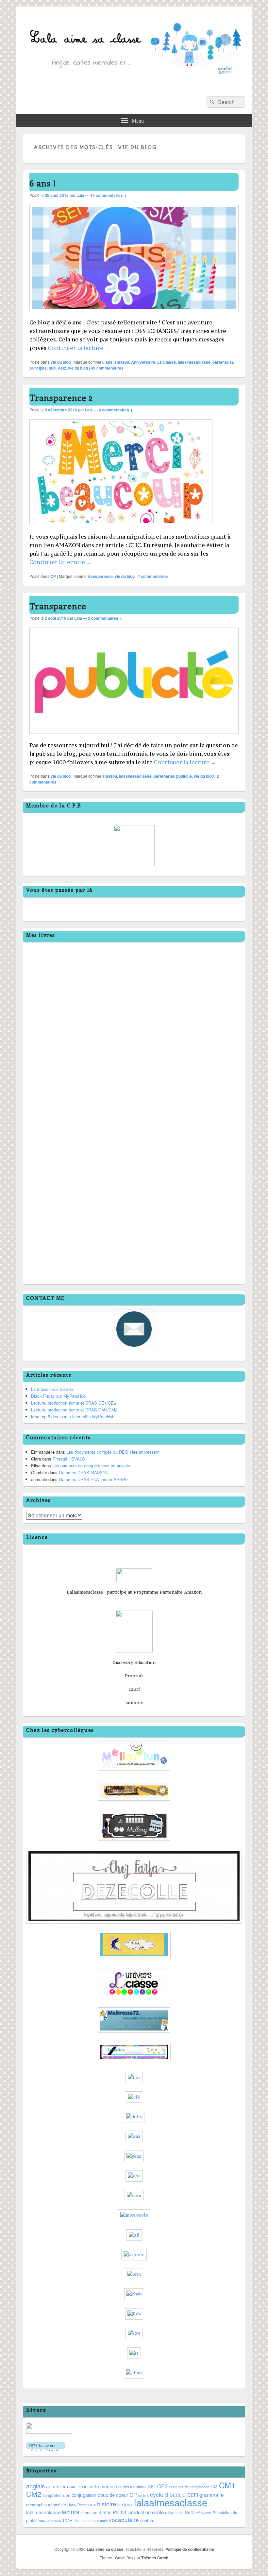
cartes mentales (132, 2487)
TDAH (67, 2520)
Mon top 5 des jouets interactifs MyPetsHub (73, 1417)
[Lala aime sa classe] (134, 87)
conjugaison (84, 2495)
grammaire (212, 2495)
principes (38, 368)
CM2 (34, 2494)
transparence (100, 576)
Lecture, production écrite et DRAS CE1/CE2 (74, 1403)
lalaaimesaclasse (194, 362)
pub (52, 368)
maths (105, 2512)
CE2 (162, 2486)
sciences (54, 2520)
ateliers (60, 2486)
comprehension (56, 2495)
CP (53, 576)
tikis (77, 2520)
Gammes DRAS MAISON (83, 1472)
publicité (184, 776)
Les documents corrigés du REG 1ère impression (113, 1452)
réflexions (203, 2513)
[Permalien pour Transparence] (134, 737)
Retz (62, 368)
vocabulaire (124, 2520)
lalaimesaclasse (43, 2512)
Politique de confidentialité (190, 2549)
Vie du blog (60, 362)
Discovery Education (134, 1662)
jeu (120, 2505)
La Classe (167, 362)
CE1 (152, 2487)
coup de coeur (113, 2495)
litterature (89, 2513)
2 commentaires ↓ (105, 618)
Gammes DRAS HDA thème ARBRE (93, 1479)
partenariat (223, 362)
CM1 (227, 2485)
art (49, 2486)
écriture (147, 2520)
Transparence (58, 606)
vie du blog (78, 368)
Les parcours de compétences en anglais (91, 1466)
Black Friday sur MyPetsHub (58, 1396)
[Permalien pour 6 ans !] (134, 314)
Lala (80, 195)
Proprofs (134, 1676)
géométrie (57, 2505)
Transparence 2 (61, 398)
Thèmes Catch (155, 2558)
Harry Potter (77, 2505)
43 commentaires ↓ (109, 195)
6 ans (107, 362)
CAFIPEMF (78, 2487)
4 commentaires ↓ (116, 410)
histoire (107, 2504)
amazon (122, 362)
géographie (36, 2505)
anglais (35, 2486)
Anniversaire (143, 362)
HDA (92, 2505)
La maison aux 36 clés (52, 1389)
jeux (128, 2504)
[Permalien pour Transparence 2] (121, 528)
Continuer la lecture (79, 348)
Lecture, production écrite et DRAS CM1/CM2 (74, 1410)
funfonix (134, 1703)
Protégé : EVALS (69, 1459)
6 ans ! (43, 183)
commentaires (107, 368)
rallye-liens (174, 2513)
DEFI (193, 2495)
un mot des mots (95, 2521)
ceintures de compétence (189, 2487)
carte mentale (103, 2486)
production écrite (146, 2512)
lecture (71, 2512)
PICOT (120, 2512)
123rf (134, 1689)
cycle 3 (159, 2494)
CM (214, 2486)
